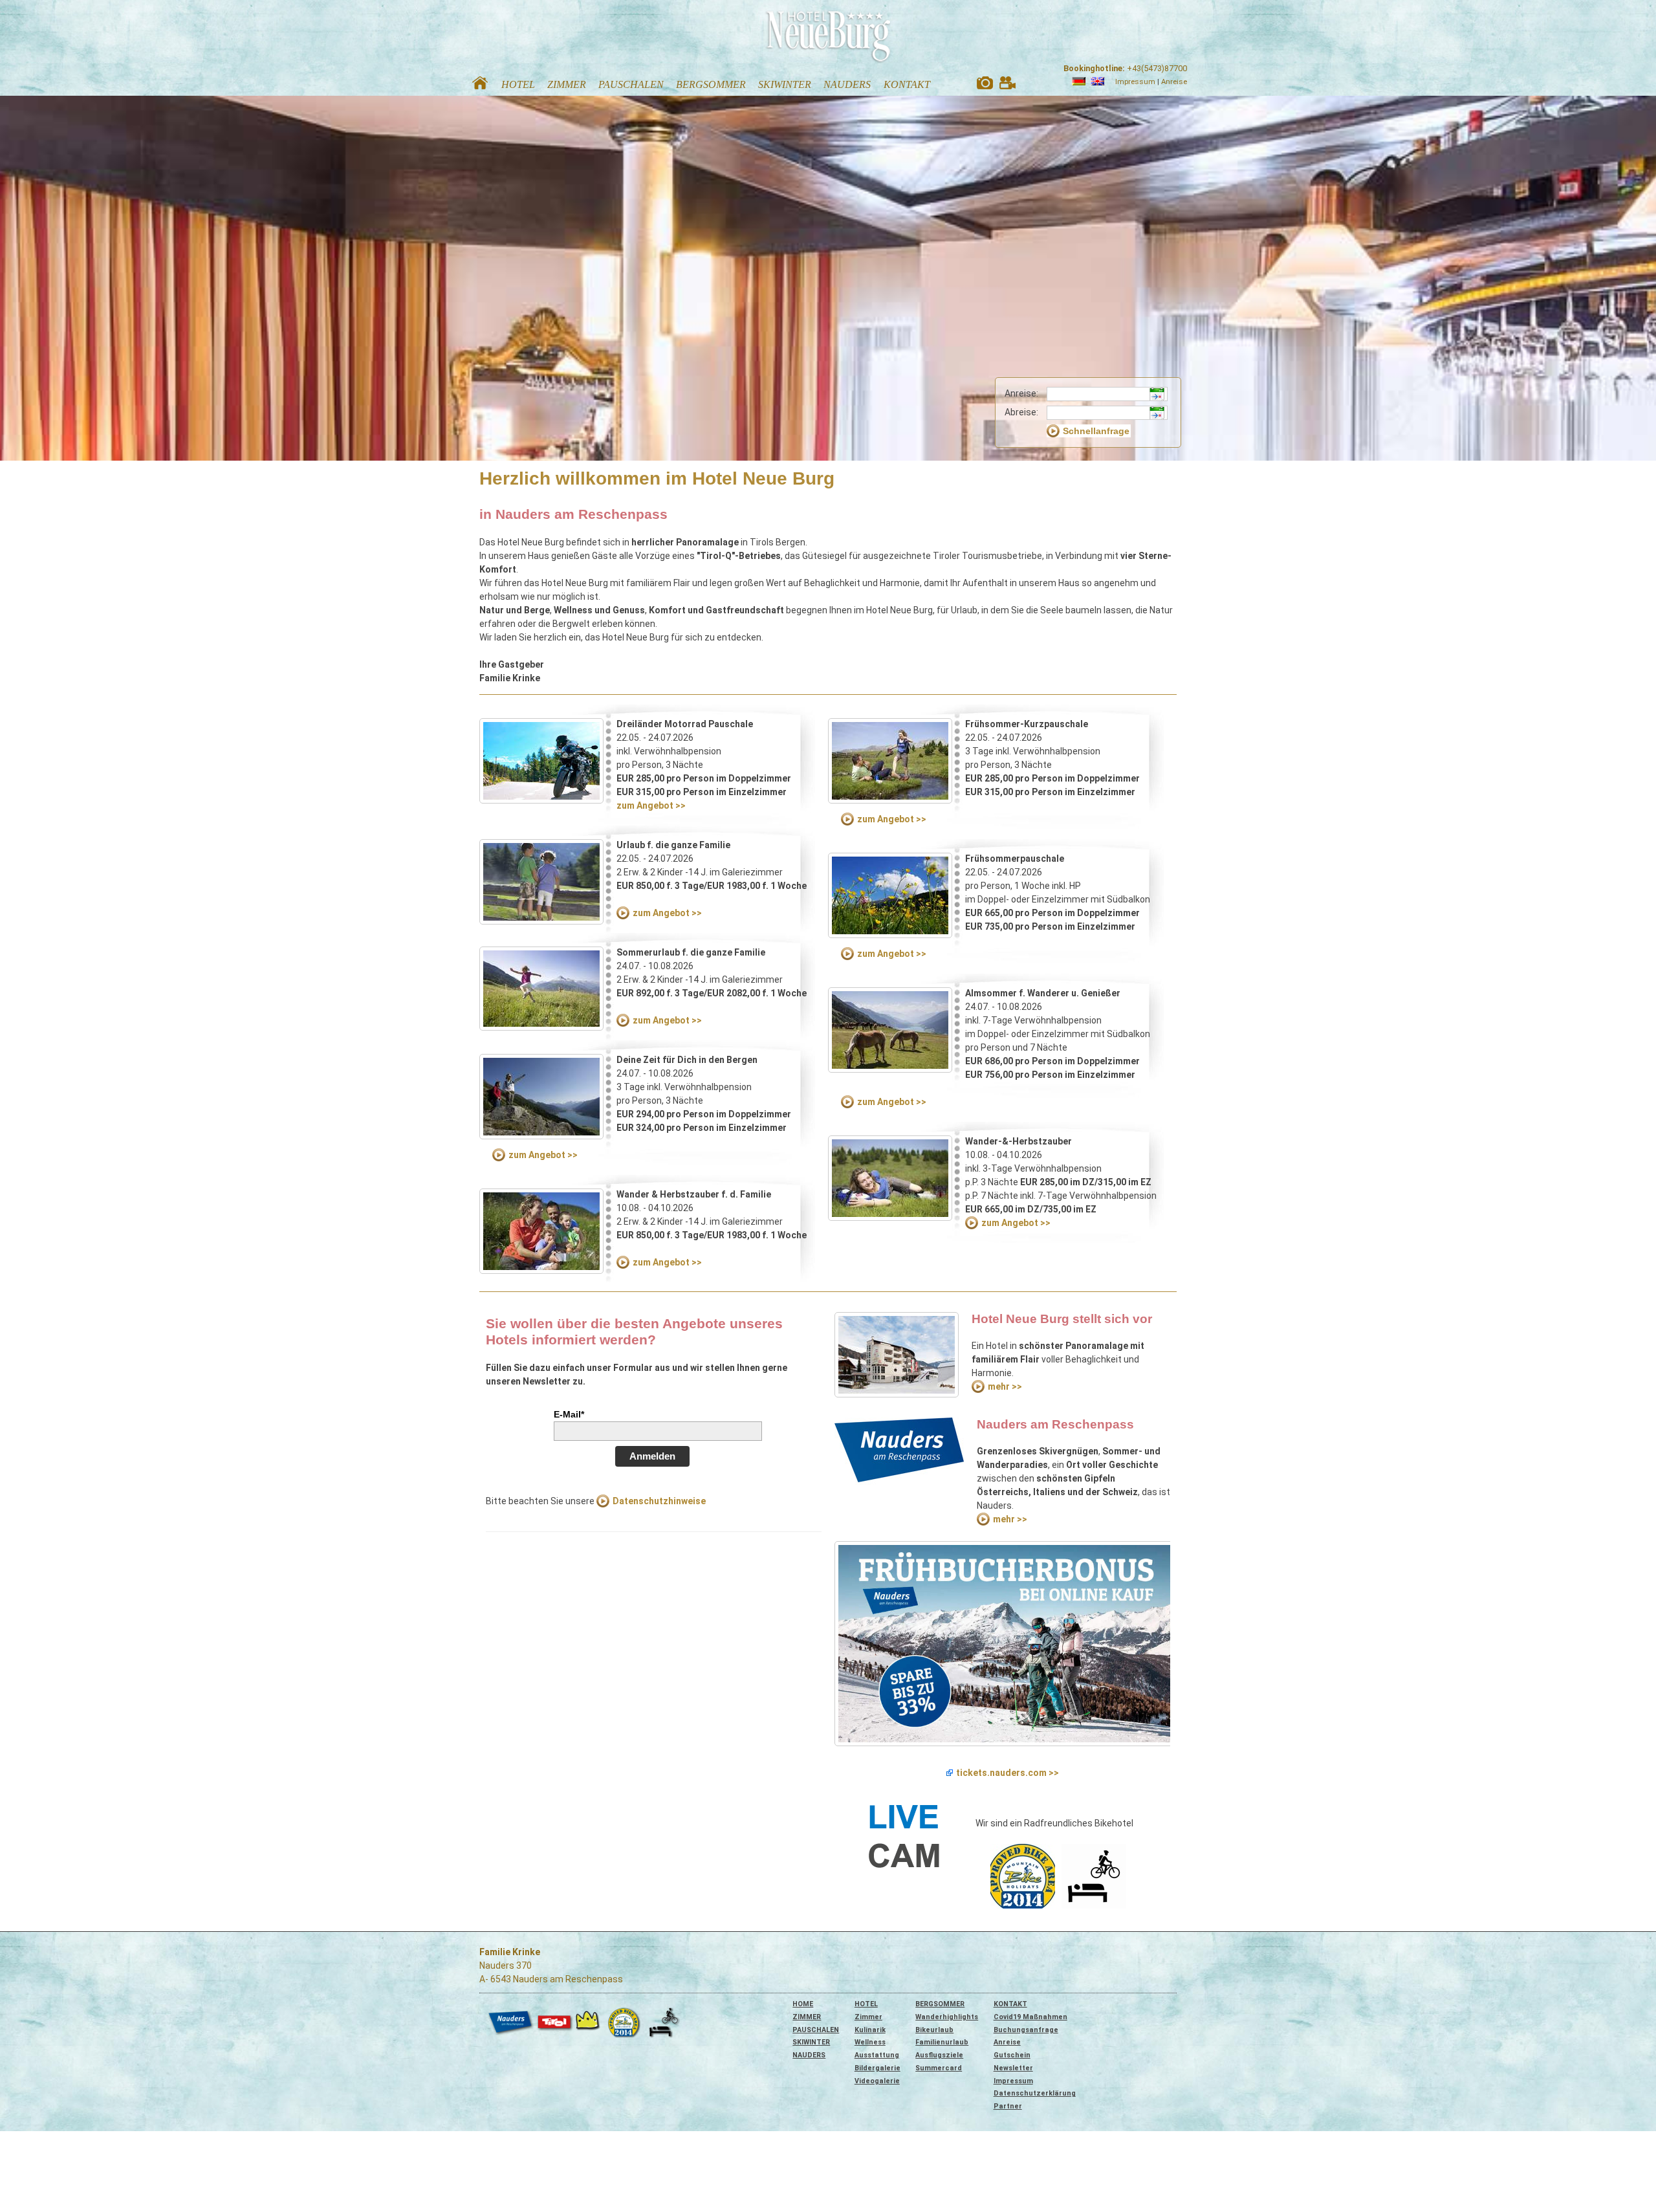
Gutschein (1012, 2055)
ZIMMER (807, 2017)
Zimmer (868, 2017)
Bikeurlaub (934, 2030)
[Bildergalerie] (985, 86)
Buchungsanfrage (1026, 2030)
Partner (1008, 2106)
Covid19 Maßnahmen (1030, 2017)
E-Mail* (569, 1414)
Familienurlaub (942, 2042)
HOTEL (866, 2004)
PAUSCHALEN (816, 2030)
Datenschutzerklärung (1035, 2093)
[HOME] (480, 86)
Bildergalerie (877, 2068)
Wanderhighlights (947, 2017)
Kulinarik (870, 2030)
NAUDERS (809, 2055)
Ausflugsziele (939, 2055)
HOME (803, 2004)
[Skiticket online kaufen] (1002, 1644)
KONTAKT (1010, 2004)
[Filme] (1008, 86)
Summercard (939, 2068)
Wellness (870, 2042)
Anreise (1174, 82)
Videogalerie (877, 2081)
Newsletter (1013, 2068)
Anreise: (1021, 393)
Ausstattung (877, 2055)
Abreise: (1021, 412)
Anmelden (652, 1456)
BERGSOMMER (940, 2004)
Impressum (1135, 82)
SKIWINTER (811, 2042)
